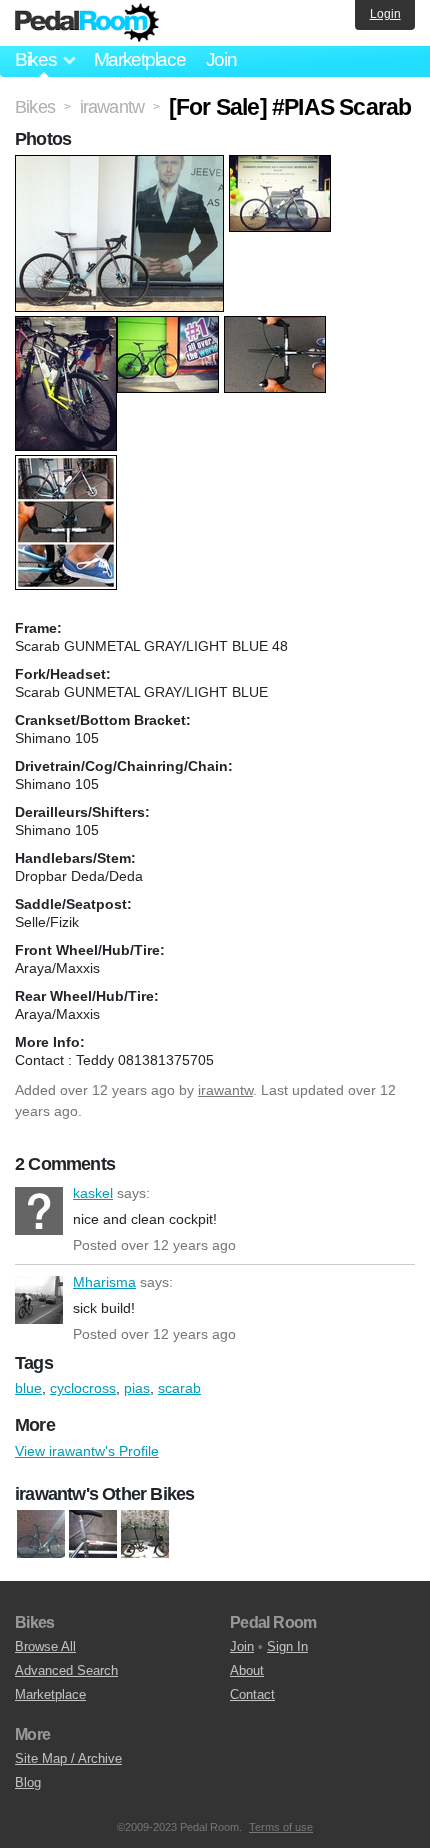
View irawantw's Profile (87, 1451)
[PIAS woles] (93, 1534)
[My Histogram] (41, 1534)
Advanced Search (66, 1670)
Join (221, 59)
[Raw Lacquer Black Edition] (145, 1534)
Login (385, 14)
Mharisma (39, 1300)
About (247, 1670)
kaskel (39, 1211)
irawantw (225, 1090)
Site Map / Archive (68, 1758)
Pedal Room (87, 23)
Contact (252, 1694)
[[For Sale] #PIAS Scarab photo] (122, 165)
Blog (28, 1782)
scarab (179, 1388)
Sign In (287, 1646)
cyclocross (83, 1388)
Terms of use (281, 1827)
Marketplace (140, 59)
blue (28, 1388)
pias (137, 1388)
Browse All (45, 1646)
